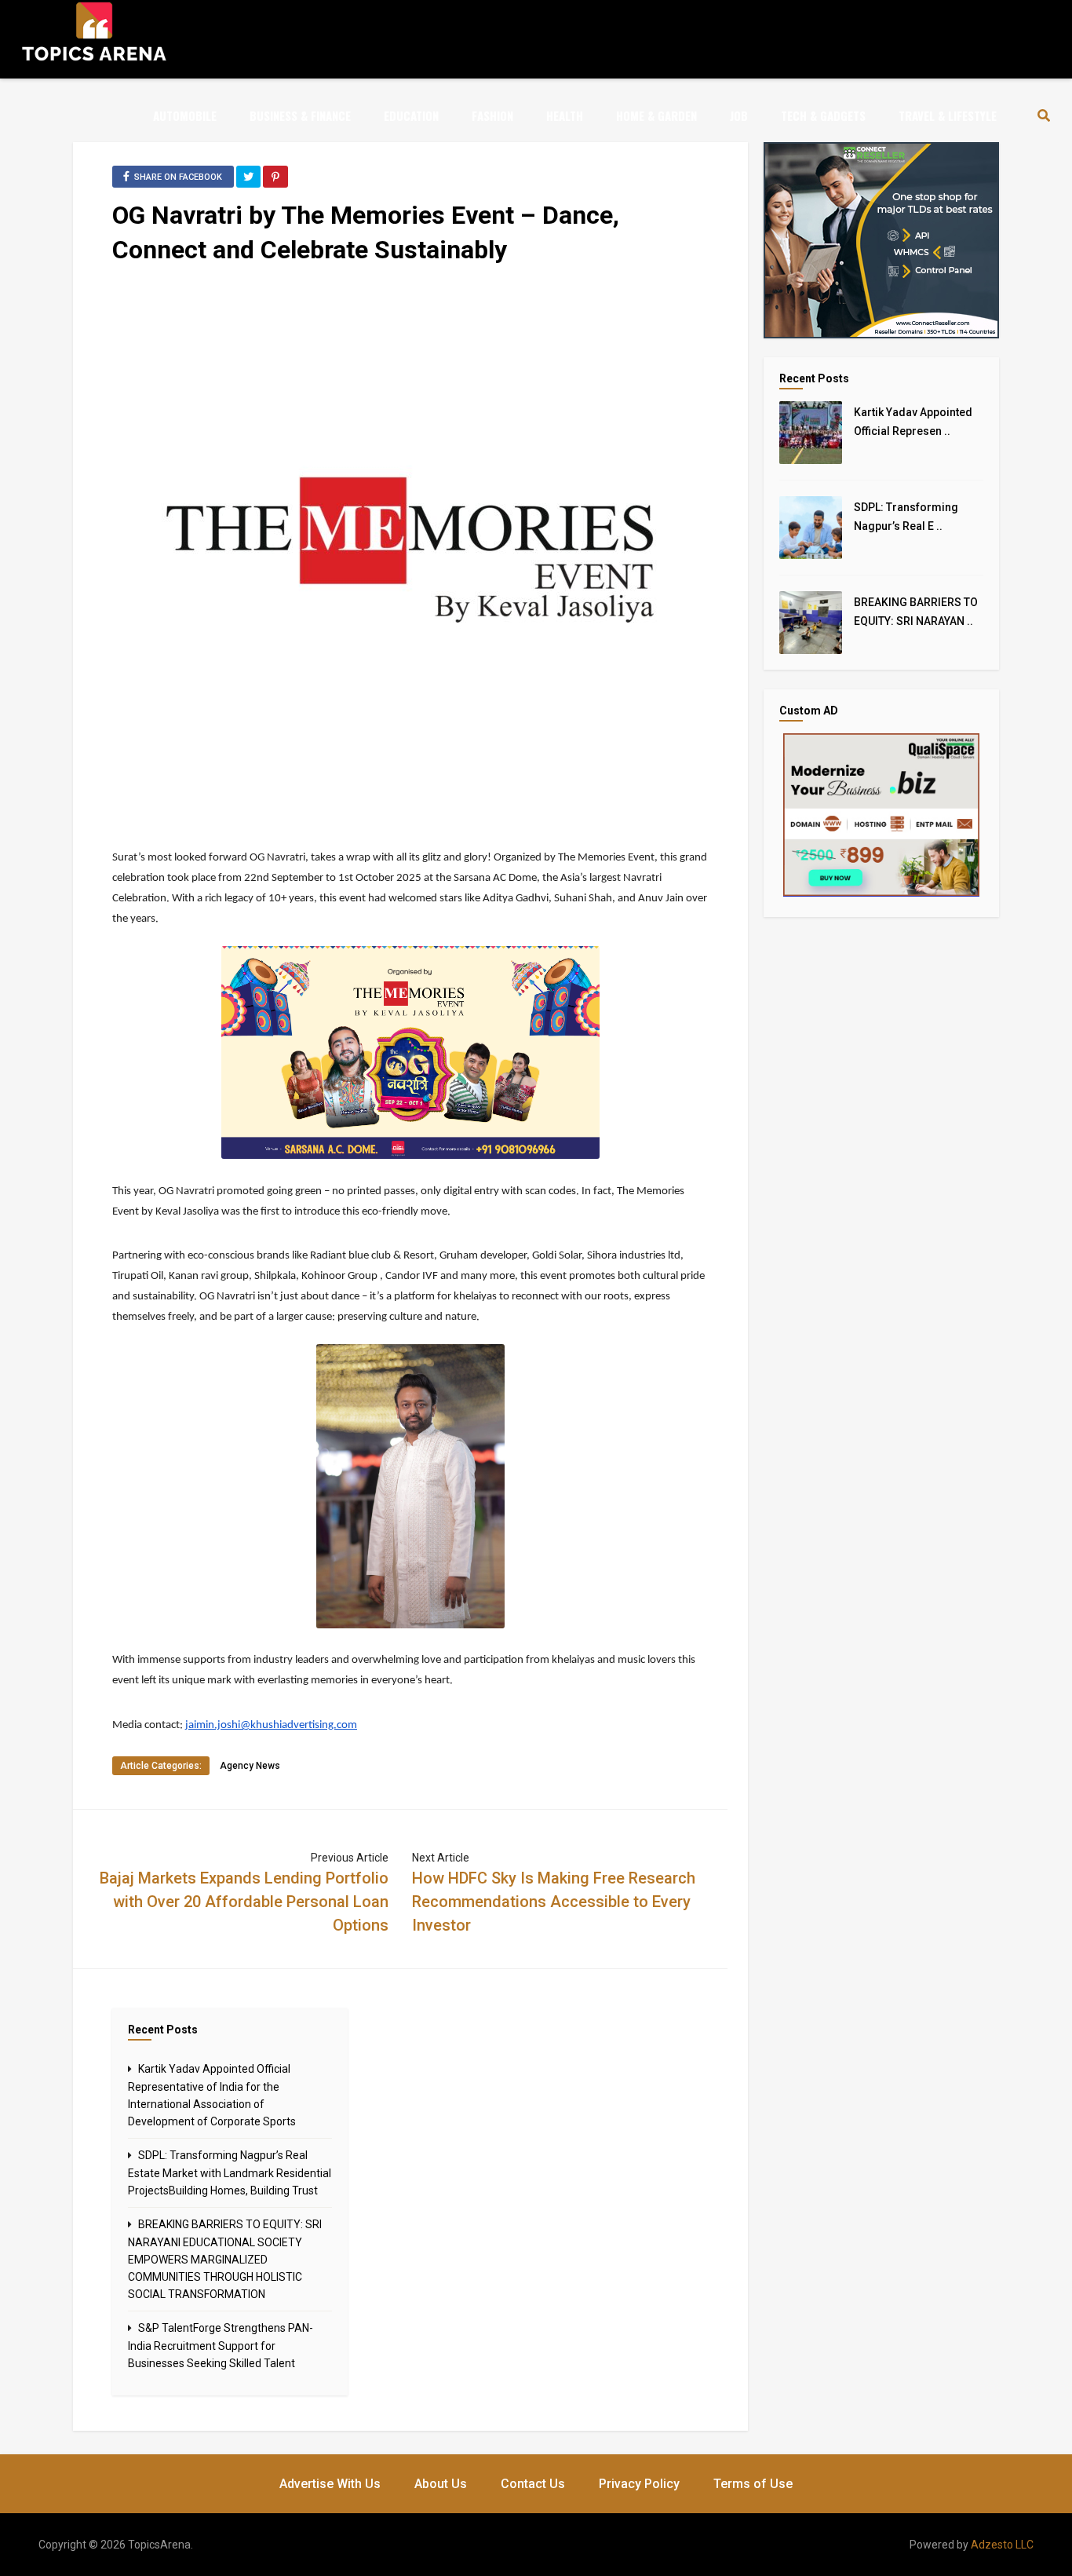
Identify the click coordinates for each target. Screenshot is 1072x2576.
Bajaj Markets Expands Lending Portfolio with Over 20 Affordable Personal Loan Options (244, 1902)
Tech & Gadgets (823, 115)
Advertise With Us (330, 2484)
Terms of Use (753, 2484)
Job (739, 115)
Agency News (250, 1766)
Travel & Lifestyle (948, 115)
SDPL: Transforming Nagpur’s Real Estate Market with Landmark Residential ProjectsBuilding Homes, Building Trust (230, 2173)
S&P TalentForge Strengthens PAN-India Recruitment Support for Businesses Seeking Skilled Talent (221, 2346)
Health (565, 115)
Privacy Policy (639, 2484)
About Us (441, 2484)
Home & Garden (656, 115)
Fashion (492, 115)
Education (411, 115)
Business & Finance (300, 115)
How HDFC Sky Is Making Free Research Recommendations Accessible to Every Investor (554, 1902)
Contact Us (533, 2484)
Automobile (185, 115)
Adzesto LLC (1002, 2545)
